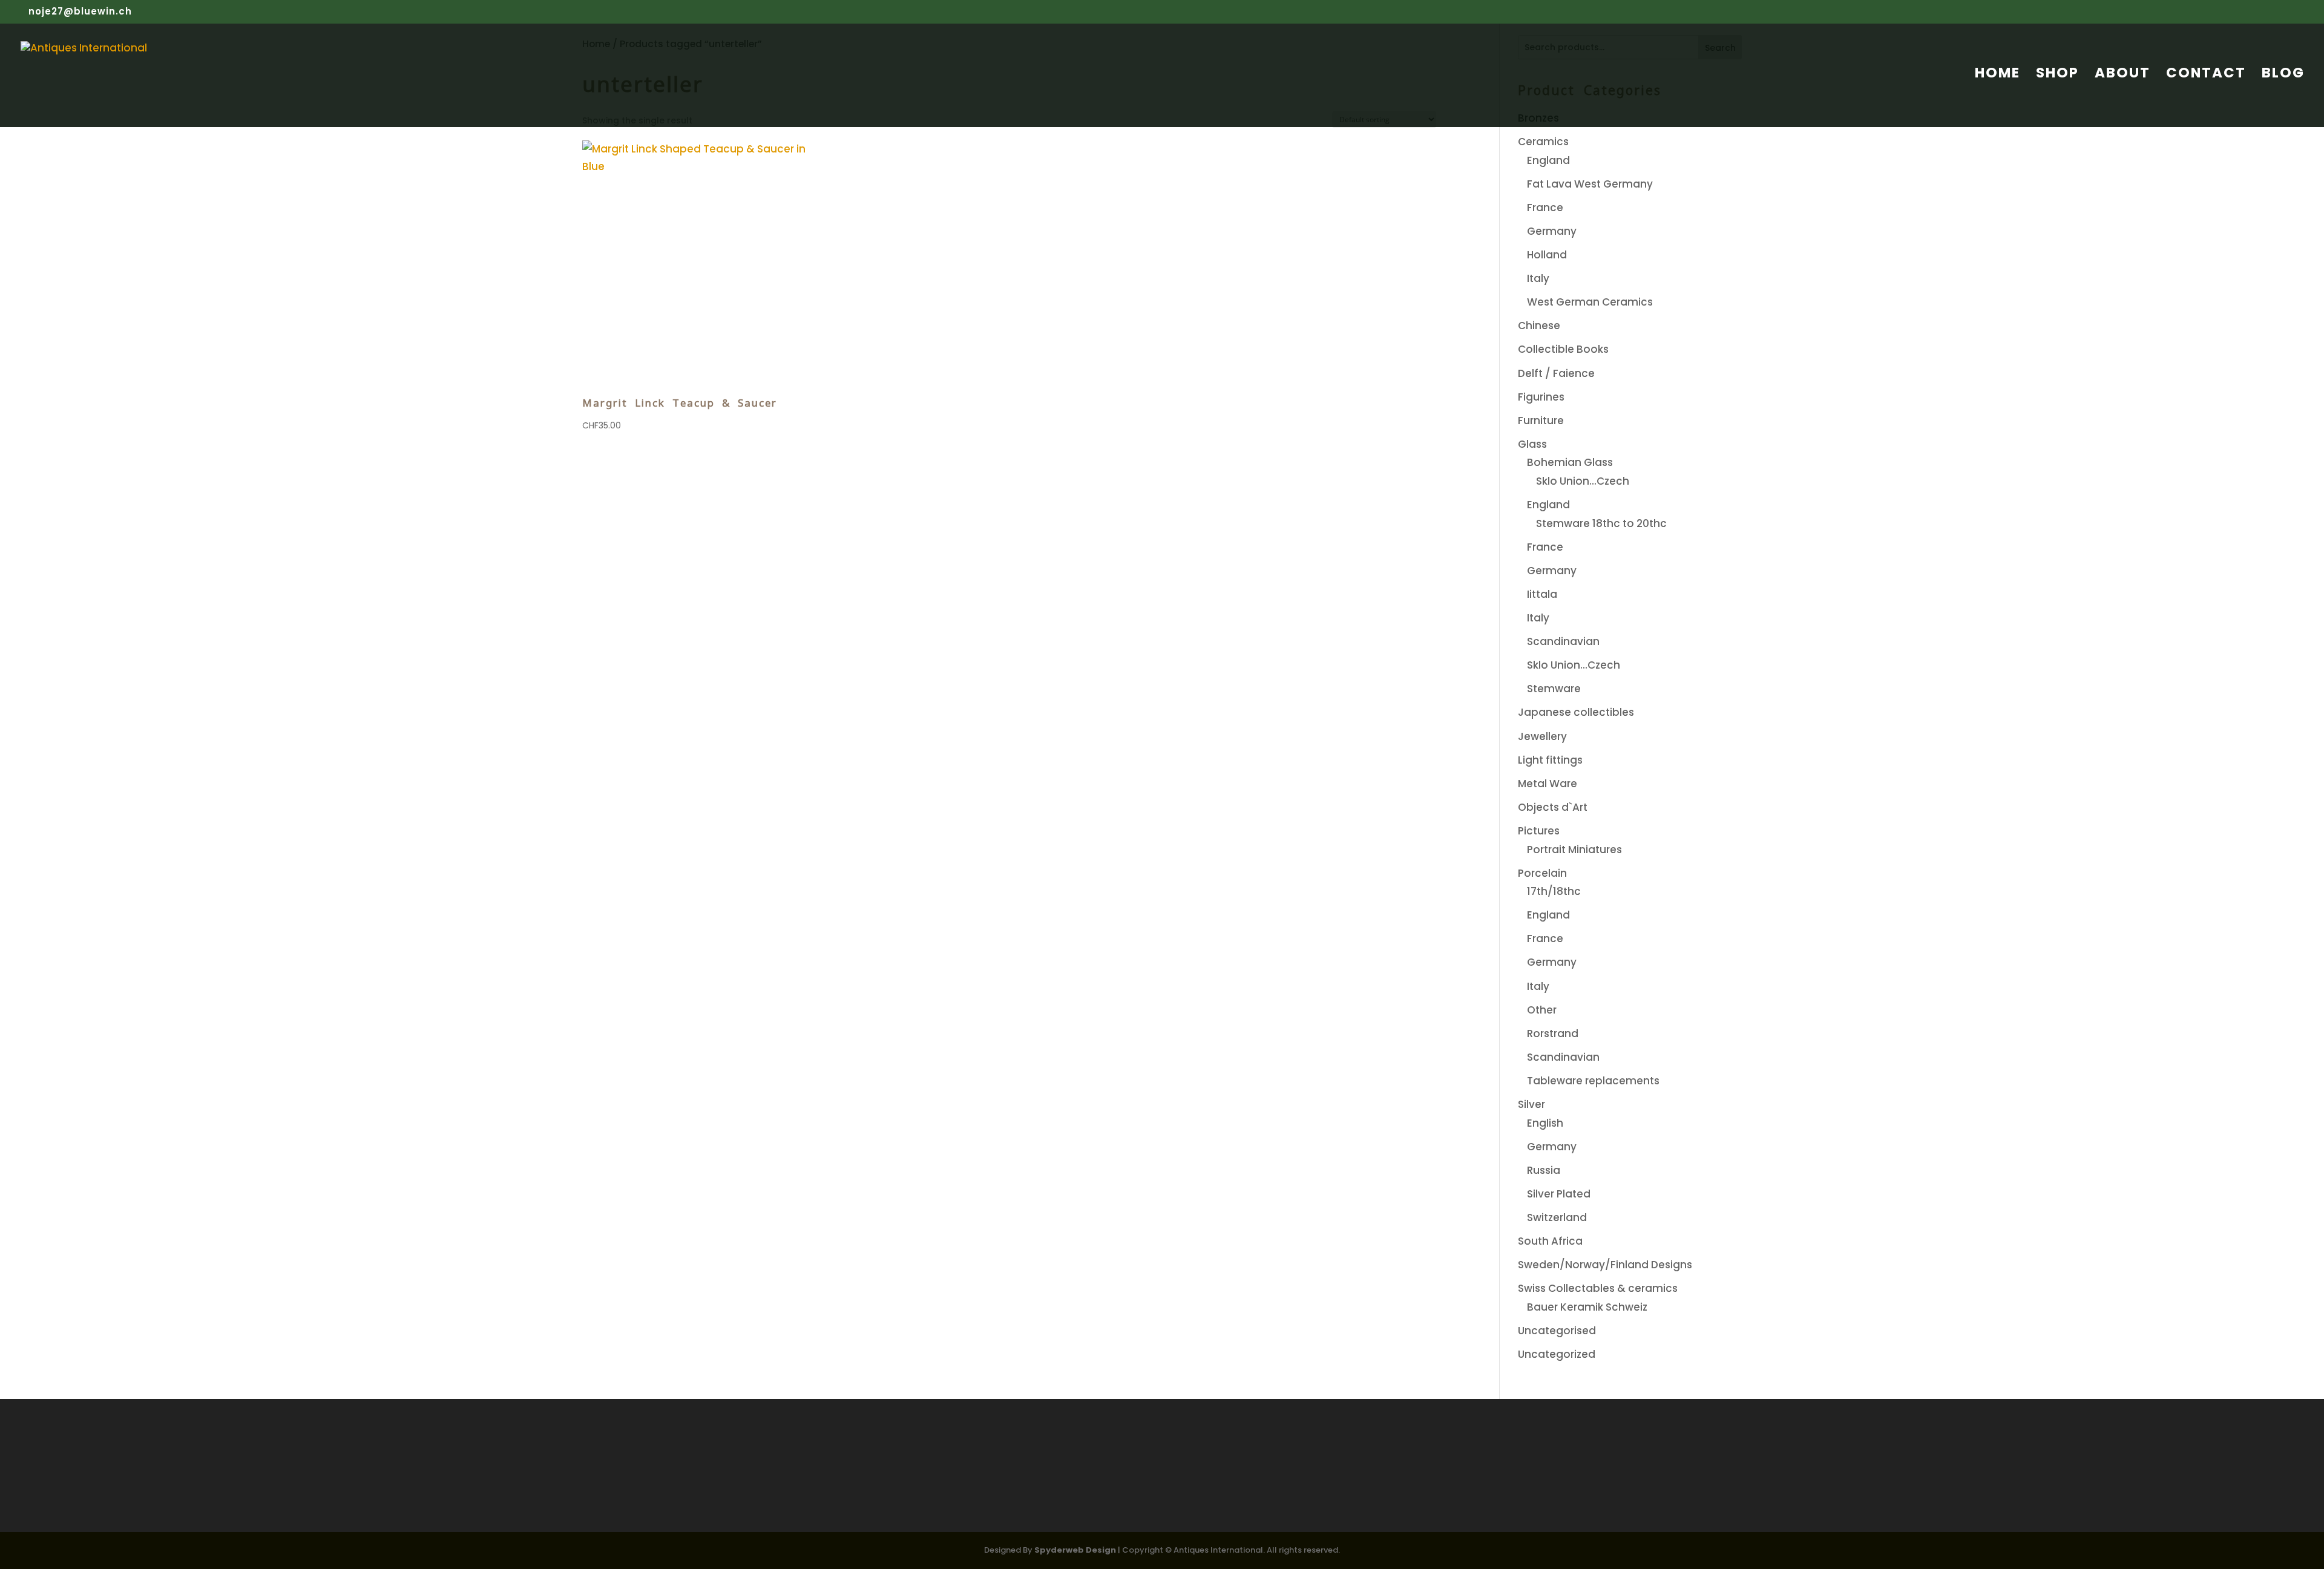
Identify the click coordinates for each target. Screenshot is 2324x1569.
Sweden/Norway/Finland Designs (1605, 1265)
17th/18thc (1554, 891)
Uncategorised (1557, 1331)
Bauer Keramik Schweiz (1587, 1307)
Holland (1547, 255)
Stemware (1554, 689)
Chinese (1539, 326)
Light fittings (1550, 760)
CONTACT (2206, 75)
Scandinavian (1563, 641)
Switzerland (1557, 1217)
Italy (1538, 278)
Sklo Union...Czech (1583, 481)
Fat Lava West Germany (1590, 184)
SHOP (2057, 75)
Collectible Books (1563, 349)
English (1545, 1123)
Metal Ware (1548, 784)
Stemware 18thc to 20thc (1601, 523)
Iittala (1542, 594)
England (1548, 160)
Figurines (1541, 397)
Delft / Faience (1556, 373)
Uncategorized (1557, 1354)
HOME (1997, 75)
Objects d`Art (1553, 807)
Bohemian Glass (1570, 462)
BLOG (2283, 75)
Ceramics (1543, 142)
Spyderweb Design (1075, 1550)
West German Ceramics (1590, 302)
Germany (1552, 231)
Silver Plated (1559, 1194)
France (1545, 208)
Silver (1531, 1104)
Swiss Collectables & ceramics (1598, 1288)
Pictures (1539, 831)
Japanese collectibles (1576, 712)
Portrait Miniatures (1574, 850)
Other (1542, 1010)
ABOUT (2122, 75)
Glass (1532, 444)
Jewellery (1542, 736)
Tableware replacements (1593, 1081)
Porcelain (1542, 873)
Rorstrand (1553, 1033)
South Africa (1550, 1241)
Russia (1544, 1170)
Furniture (1541, 421)
